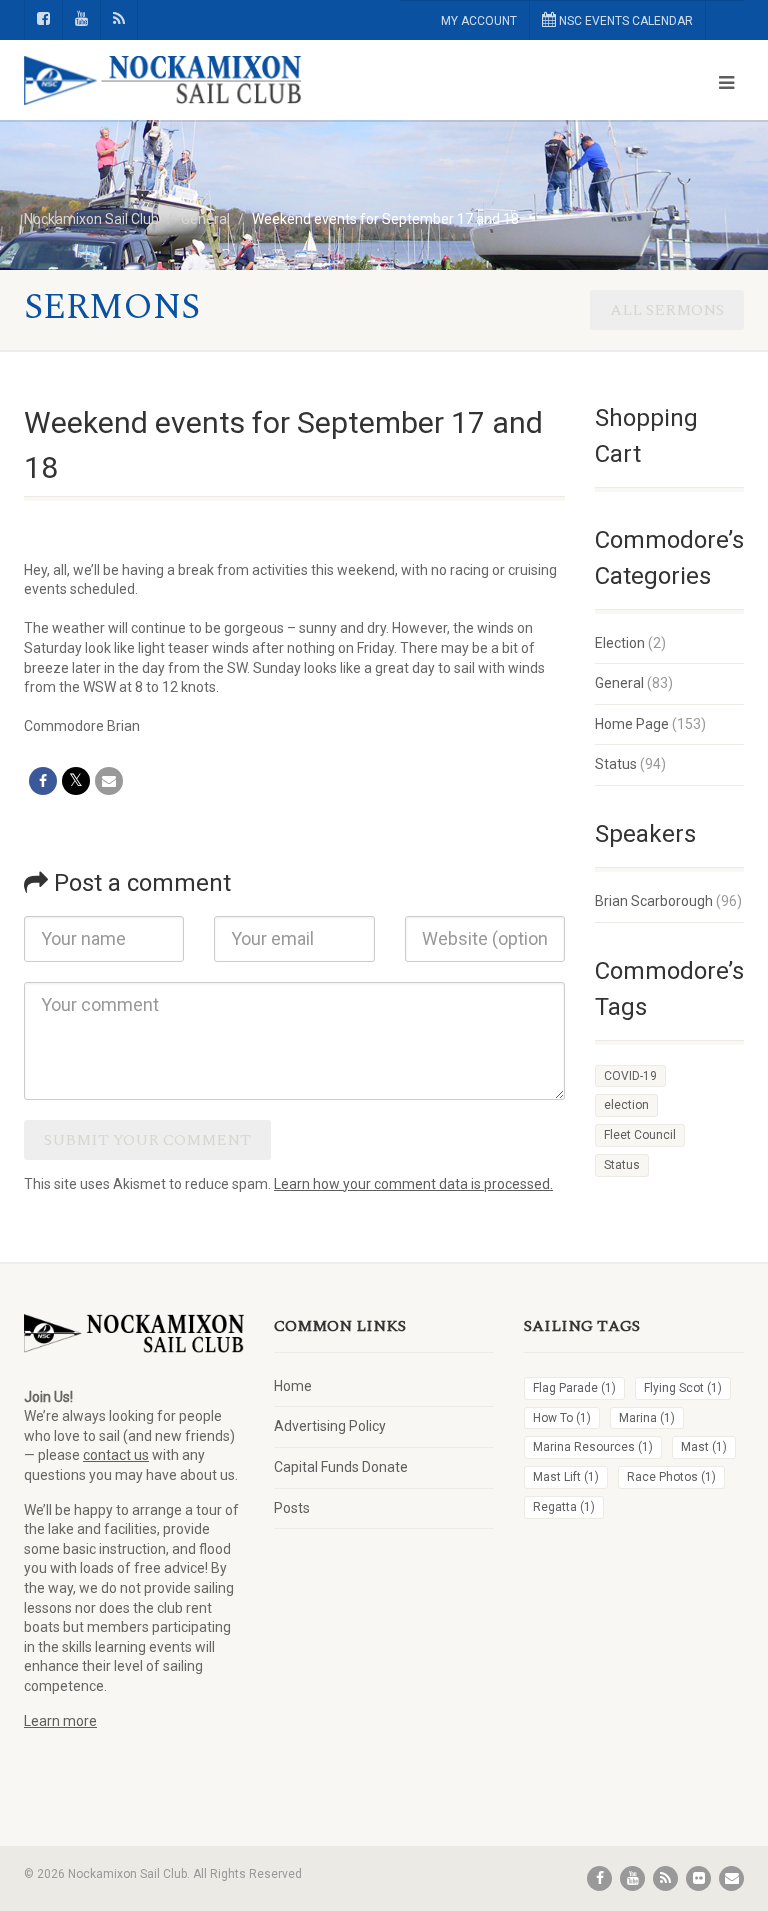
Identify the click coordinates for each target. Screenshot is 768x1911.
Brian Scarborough (654, 901)
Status (616, 764)
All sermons (667, 310)
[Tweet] (76, 781)
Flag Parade (574, 1388)
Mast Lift (566, 1477)
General (619, 683)
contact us (116, 1455)
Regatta (564, 1507)
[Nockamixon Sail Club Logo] (196, 81)
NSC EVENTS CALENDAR (624, 21)
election (626, 1105)
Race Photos (671, 1477)
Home (293, 1386)
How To (562, 1418)
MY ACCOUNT (479, 21)
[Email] (109, 781)
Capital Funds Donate (341, 1467)
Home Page (632, 724)
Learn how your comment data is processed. (413, 1184)
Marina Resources (593, 1447)
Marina (647, 1418)
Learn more (60, 1721)
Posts (292, 1508)
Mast (704, 1447)
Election (620, 643)
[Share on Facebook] (43, 781)
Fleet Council (640, 1135)
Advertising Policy (330, 1426)
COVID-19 (630, 1076)
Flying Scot (683, 1388)
